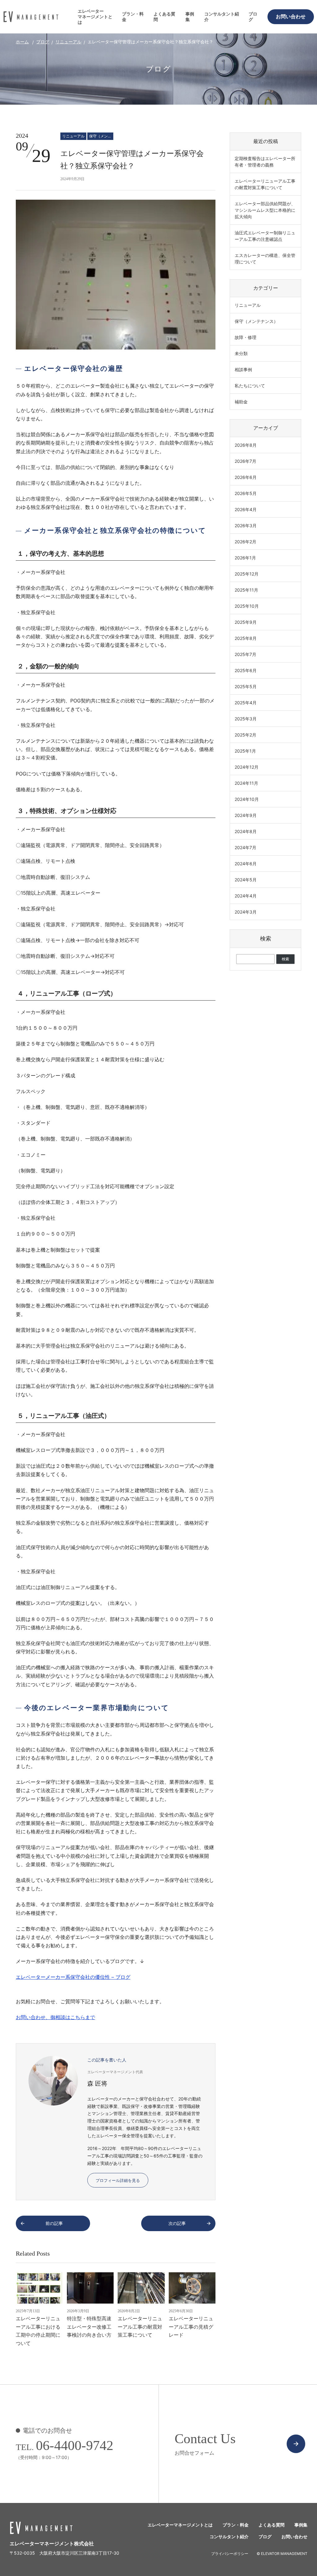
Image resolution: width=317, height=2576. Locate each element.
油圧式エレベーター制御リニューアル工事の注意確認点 (265, 236)
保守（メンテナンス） (101, 136)
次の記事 (177, 2223)
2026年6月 (246, 477)
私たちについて (250, 386)
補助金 (241, 402)
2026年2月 (245, 542)
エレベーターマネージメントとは (95, 17)
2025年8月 (246, 638)
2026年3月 (246, 526)
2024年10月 (247, 799)
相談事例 (243, 369)
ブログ (253, 17)
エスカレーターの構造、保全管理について (265, 258)
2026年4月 (246, 509)
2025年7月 (245, 654)
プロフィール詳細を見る (118, 2180)
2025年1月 (245, 751)
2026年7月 (245, 461)
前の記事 (54, 2223)
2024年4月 (246, 896)
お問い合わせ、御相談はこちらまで (55, 2017)
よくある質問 (164, 17)
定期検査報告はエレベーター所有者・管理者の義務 (265, 162)
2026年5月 (246, 493)
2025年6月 (246, 670)
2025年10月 (247, 606)
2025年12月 (247, 574)
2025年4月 (246, 703)
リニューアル (68, 42)
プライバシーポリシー (230, 2554)
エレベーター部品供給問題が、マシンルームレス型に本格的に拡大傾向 (265, 210)
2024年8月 (246, 831)
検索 (266, 939)
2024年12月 (247, 767)
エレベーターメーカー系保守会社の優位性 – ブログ (73, 1977)
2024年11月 (246, 783)
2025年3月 (246, 719)
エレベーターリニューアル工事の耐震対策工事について (265, 184)
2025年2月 (245, 735)
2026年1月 (245, 558)
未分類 (241, 353)
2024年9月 (246, 815)
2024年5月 (246, 880)
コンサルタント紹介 (222, 17)
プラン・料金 (133, 17)
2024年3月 (246, 912)
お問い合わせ (291, 17)
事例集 (190, 17)
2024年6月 (246, 864)
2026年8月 (246, 445)
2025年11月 (246, 590)
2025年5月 (246, 686)
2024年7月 (245, 847)
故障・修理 (245, 337)
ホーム (22, 42)
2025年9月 (246, 622)
